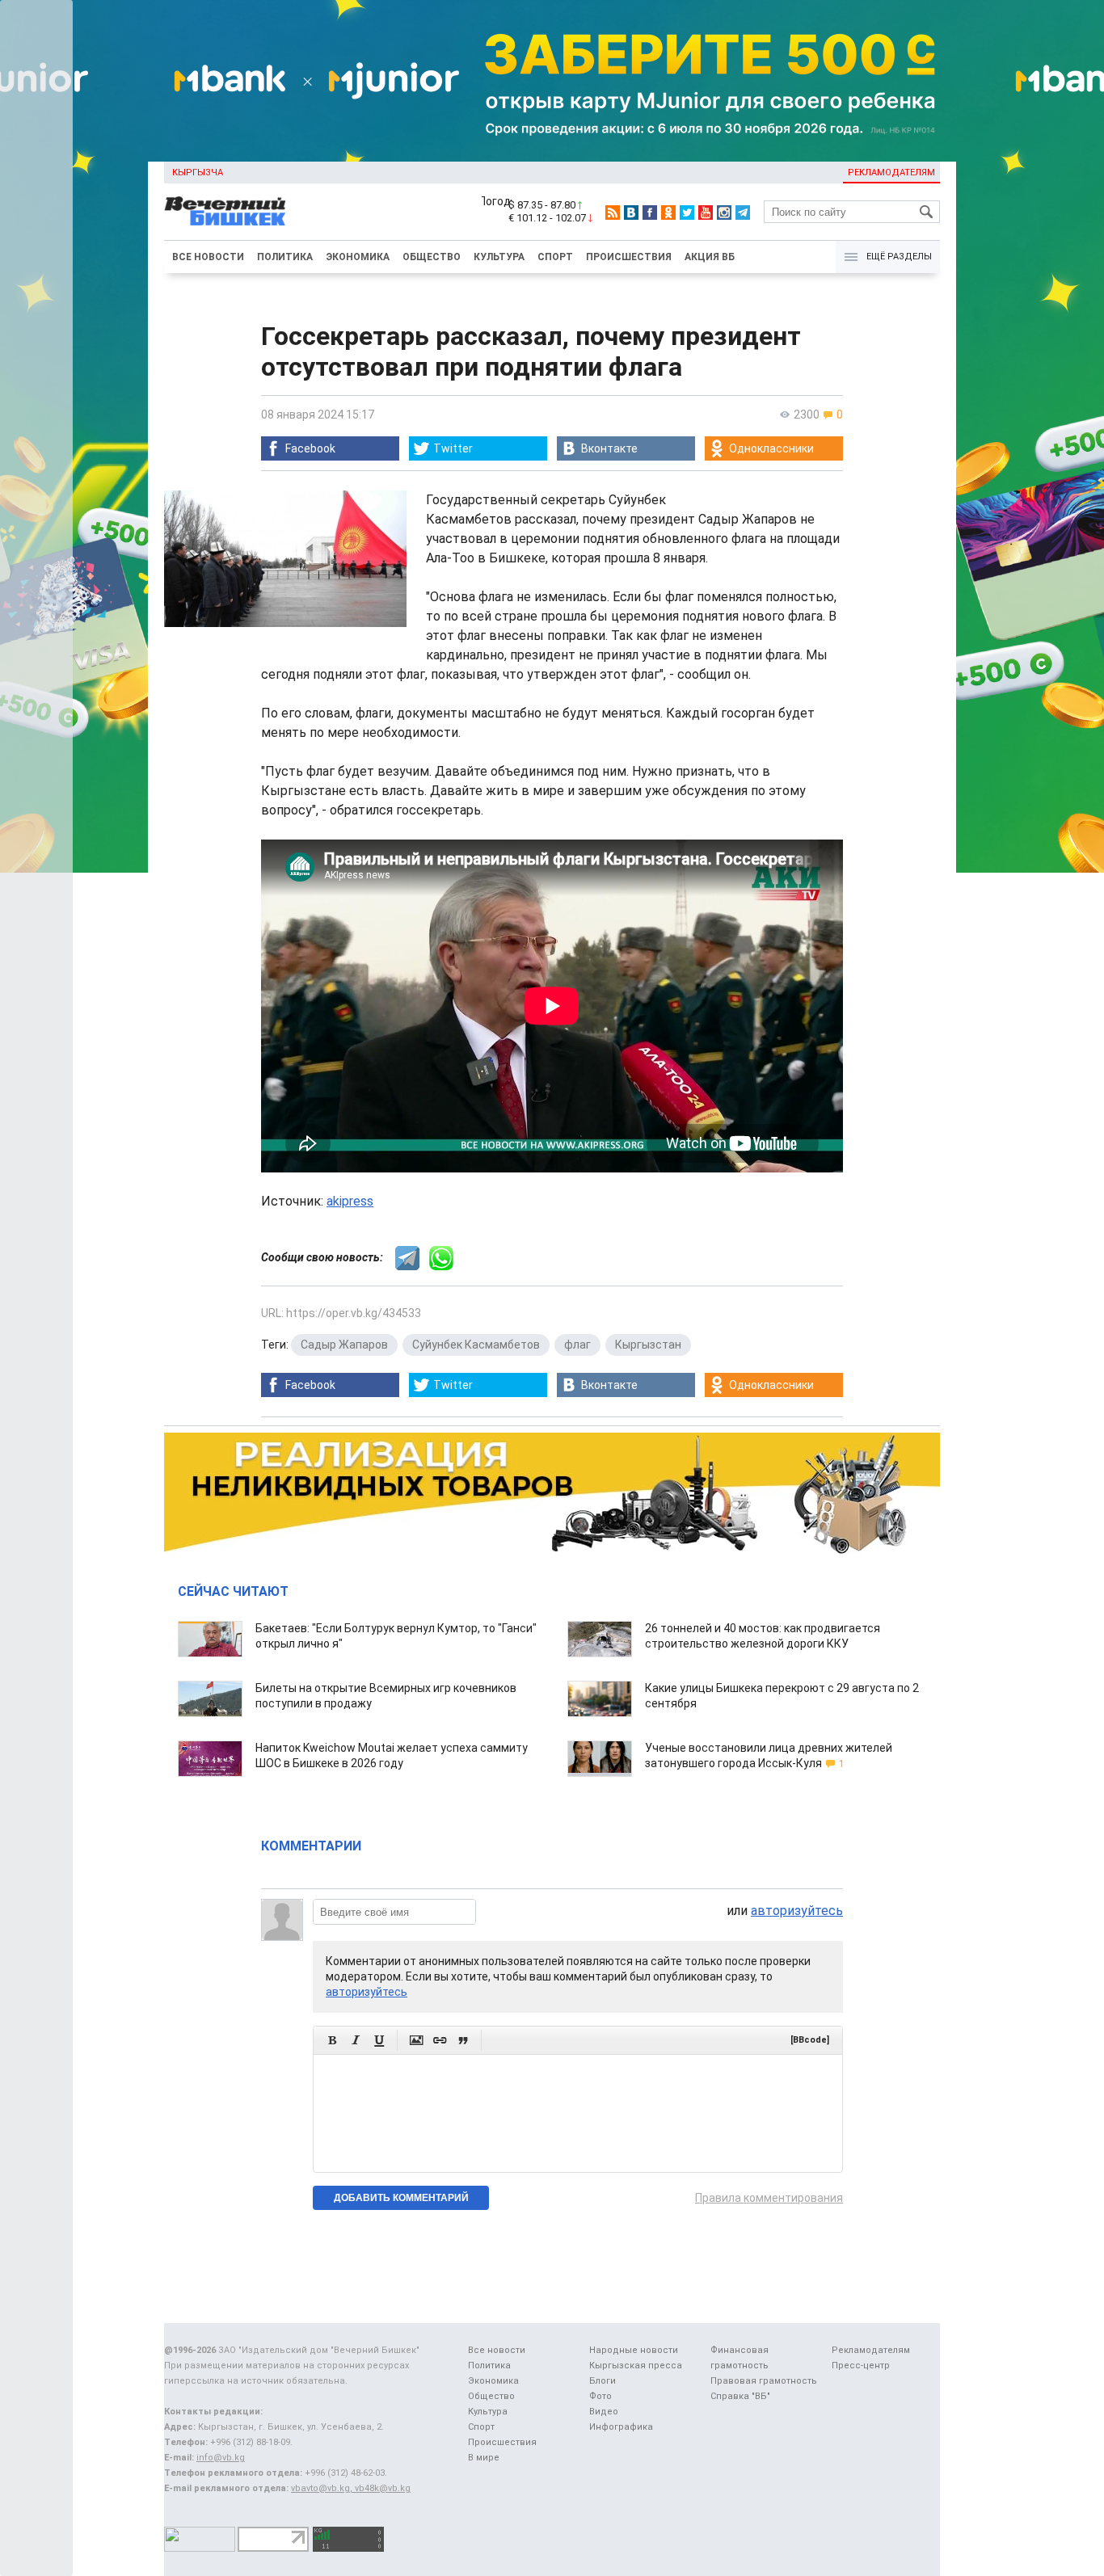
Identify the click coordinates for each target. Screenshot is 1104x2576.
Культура (499, 257)
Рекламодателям (891, 173)
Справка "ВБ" (740, 2396)
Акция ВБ (710, 257)
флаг (577, 1345)
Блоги (603, 2381)
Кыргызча (198, 173)
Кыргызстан (648, 1345)
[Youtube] (706, 213)
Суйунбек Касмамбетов (476, 1345)
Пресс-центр (861, 2366)
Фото (600, 2396)
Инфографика (621, 2427)
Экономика (358, 257)
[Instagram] (724, 213)
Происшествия (629, 257)
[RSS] (613, 213)
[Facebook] (650, 213)
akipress (350, 1201)
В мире (484, 2458)
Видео (604, 2412)
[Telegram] (743, 213)
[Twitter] (687, 213)
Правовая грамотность (764, 2381)
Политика (285, 257)
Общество (432, 257)
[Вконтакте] (631, 213)
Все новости (208, 257)
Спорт (555, 257)
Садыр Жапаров (344, 1345)
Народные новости (634, 2350)
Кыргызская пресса (636, 2366)
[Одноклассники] (668, 213)
